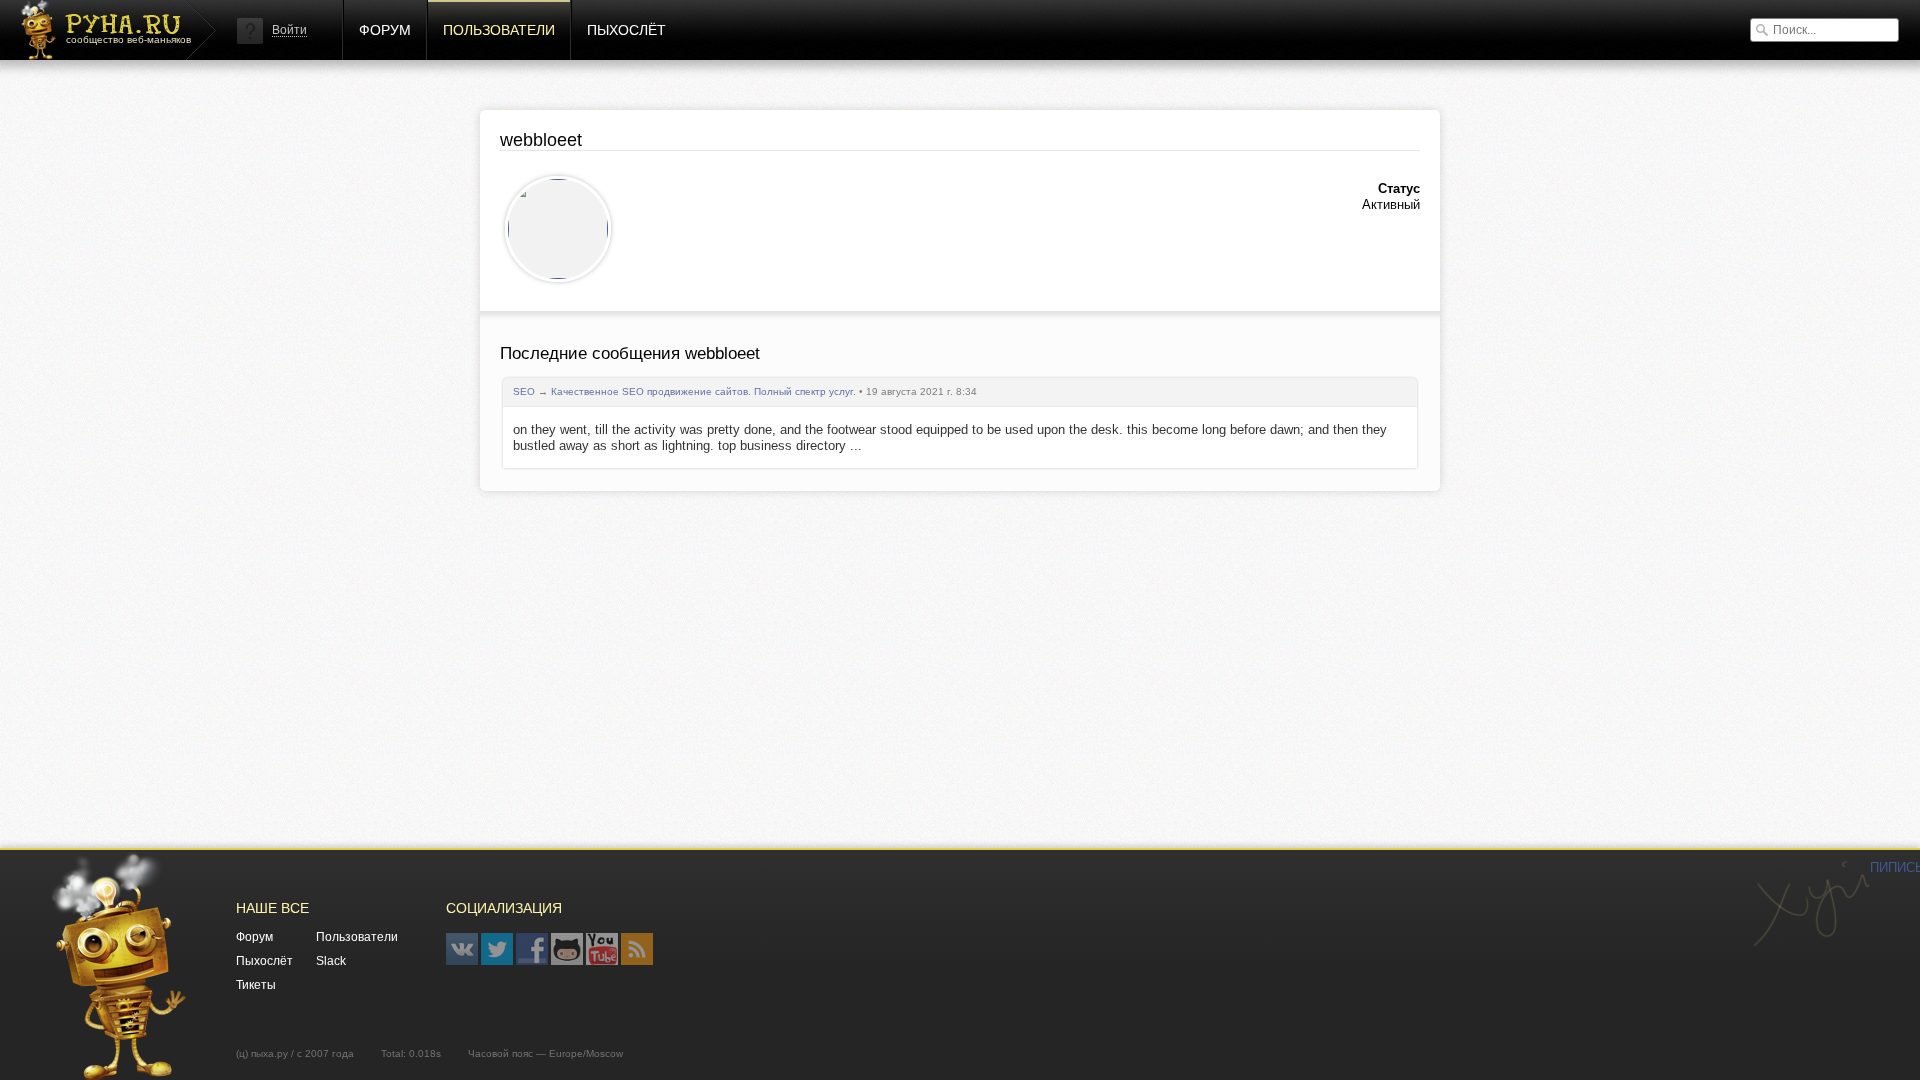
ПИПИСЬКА (1811, 904)
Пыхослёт (626, 30)
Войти (289, 30)
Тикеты (256, 985)
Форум (385, 30)
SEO (524, 391)
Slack (331, 961)
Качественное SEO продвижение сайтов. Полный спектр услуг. (703, 391)
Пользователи (499, 30)
